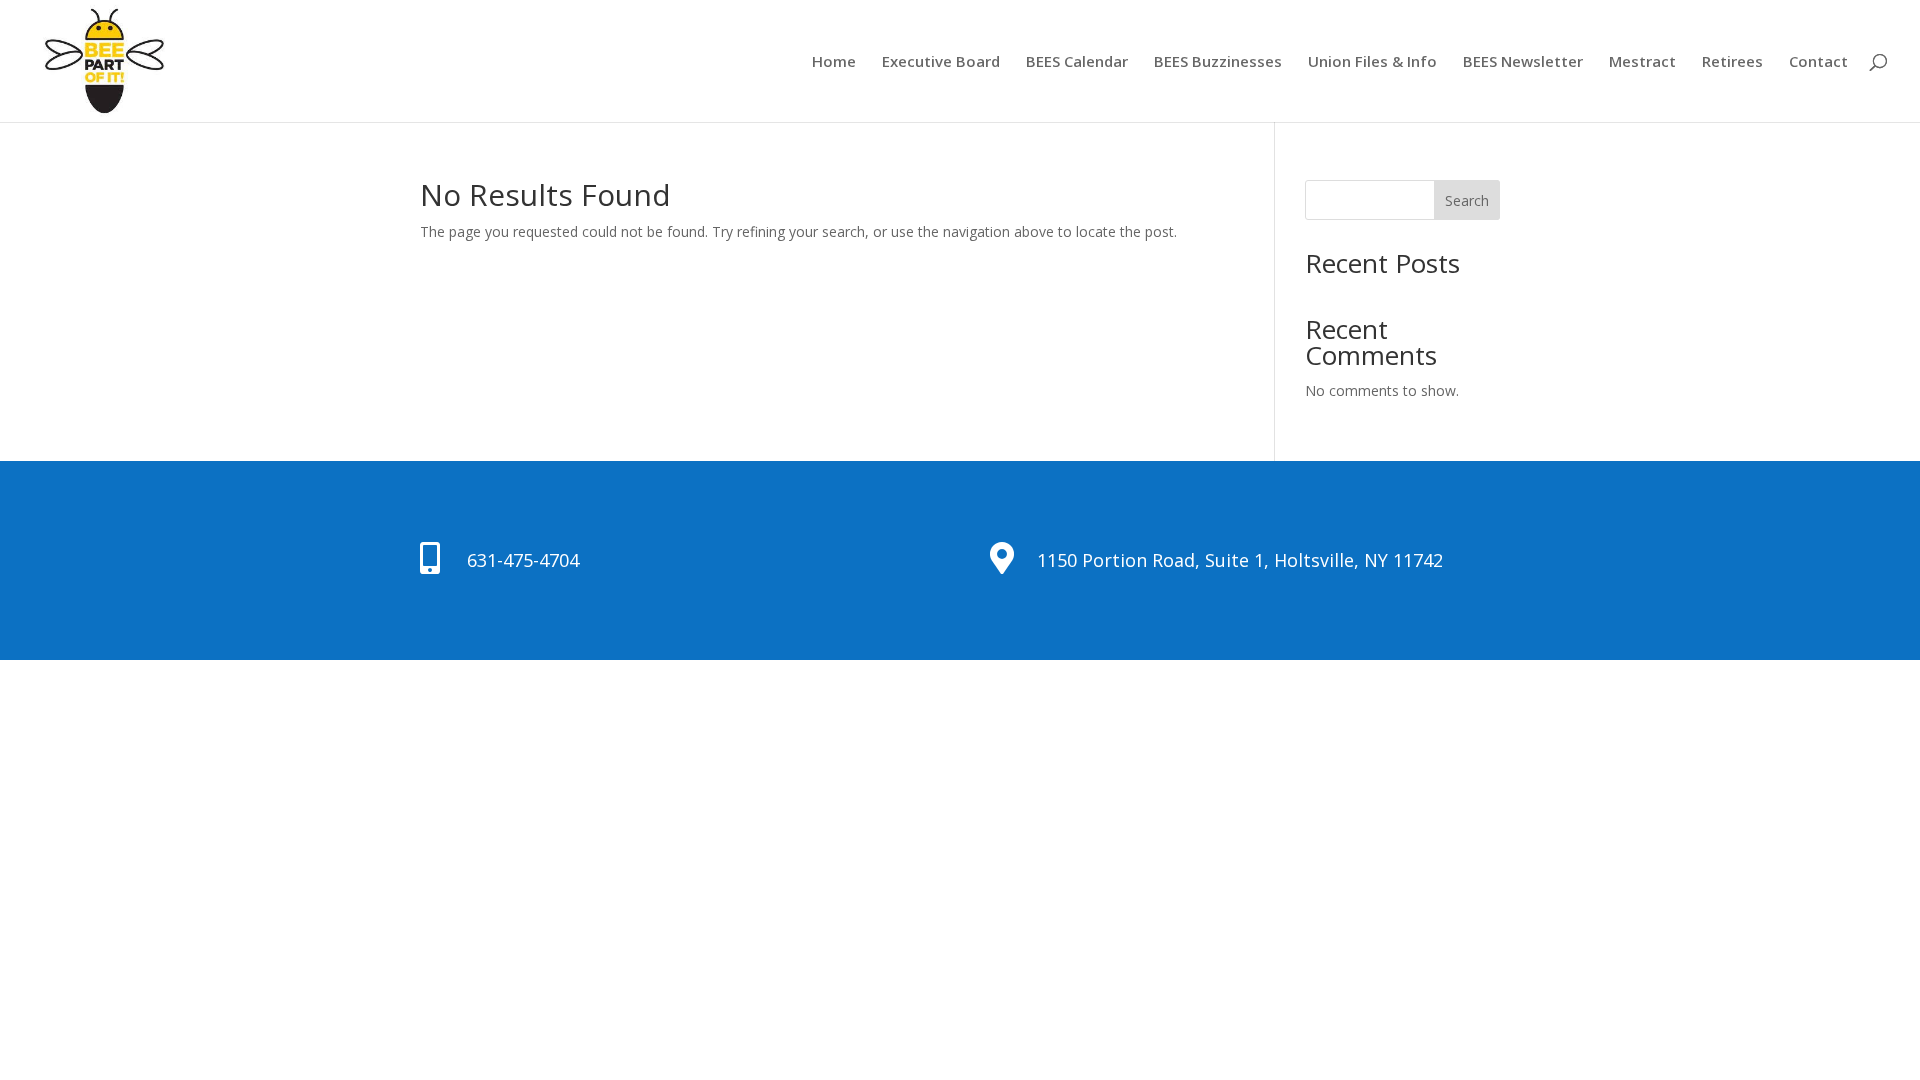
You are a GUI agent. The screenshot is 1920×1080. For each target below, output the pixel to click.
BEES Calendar (1077, 62)
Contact (1818, 62)
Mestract (1642, 62)
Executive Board (941, 62)
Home (834, 62)
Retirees (1732, 62)
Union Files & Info (1372, 62)
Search (1467, 200)
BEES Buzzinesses (1218, 62)
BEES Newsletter (1523, 62)
